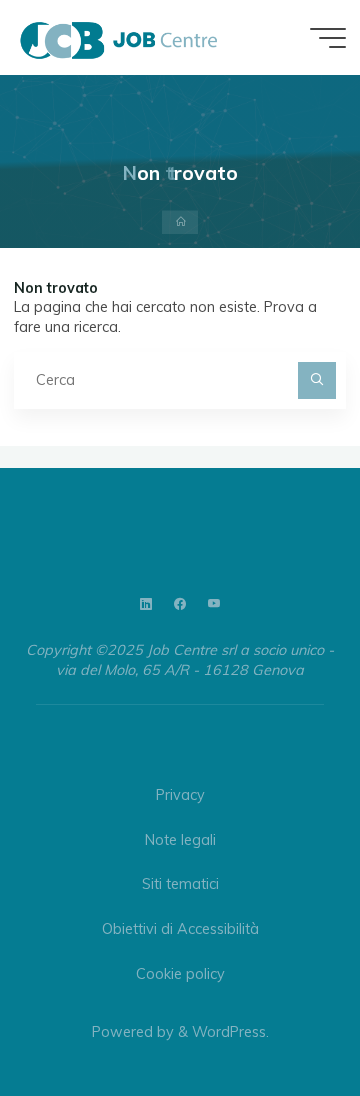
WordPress (229, 1032)
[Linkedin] (146, 604)
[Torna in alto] (282, 1018)
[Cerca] (316, 380)
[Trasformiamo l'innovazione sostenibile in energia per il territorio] (119, 37)
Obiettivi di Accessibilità (180, 929)
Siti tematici (180, 884)
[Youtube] (213, 604)
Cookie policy (180, 974)
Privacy (180, 795)
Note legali (180, 840)
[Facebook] (179, 604)
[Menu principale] (328, 38)
